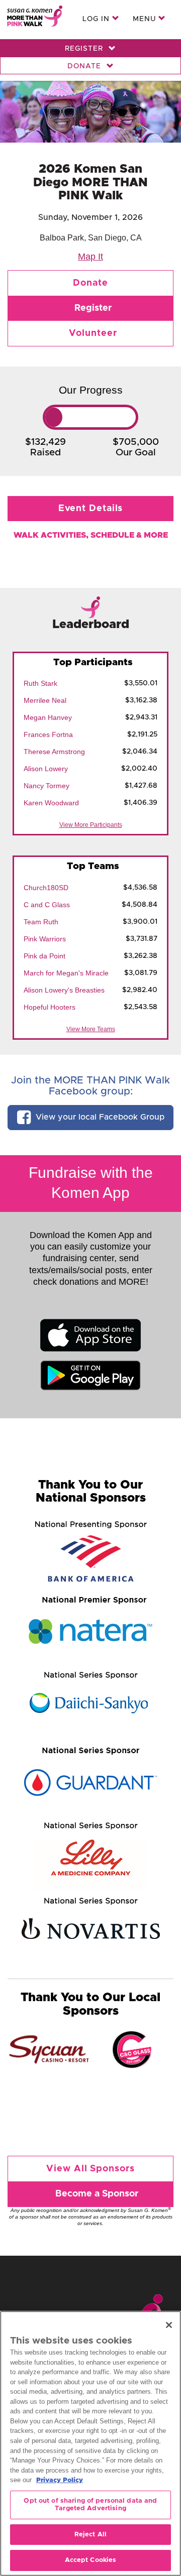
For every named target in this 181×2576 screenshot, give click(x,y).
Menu (146, 19)
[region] (90, 2443)
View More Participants (91, 825)
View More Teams (91, 1029)
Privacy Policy (60, 2480)
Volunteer (93, 333)
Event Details (91, 509)
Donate (85, 66)
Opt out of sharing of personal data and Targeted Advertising (90, 2505)
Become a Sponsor (97, 2194)
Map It (90, 257)
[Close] (169, 2325)
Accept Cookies (91, 2560)
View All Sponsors (90, 2169)
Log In (97, 19)
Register (85, 49)
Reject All (90, 2535)
